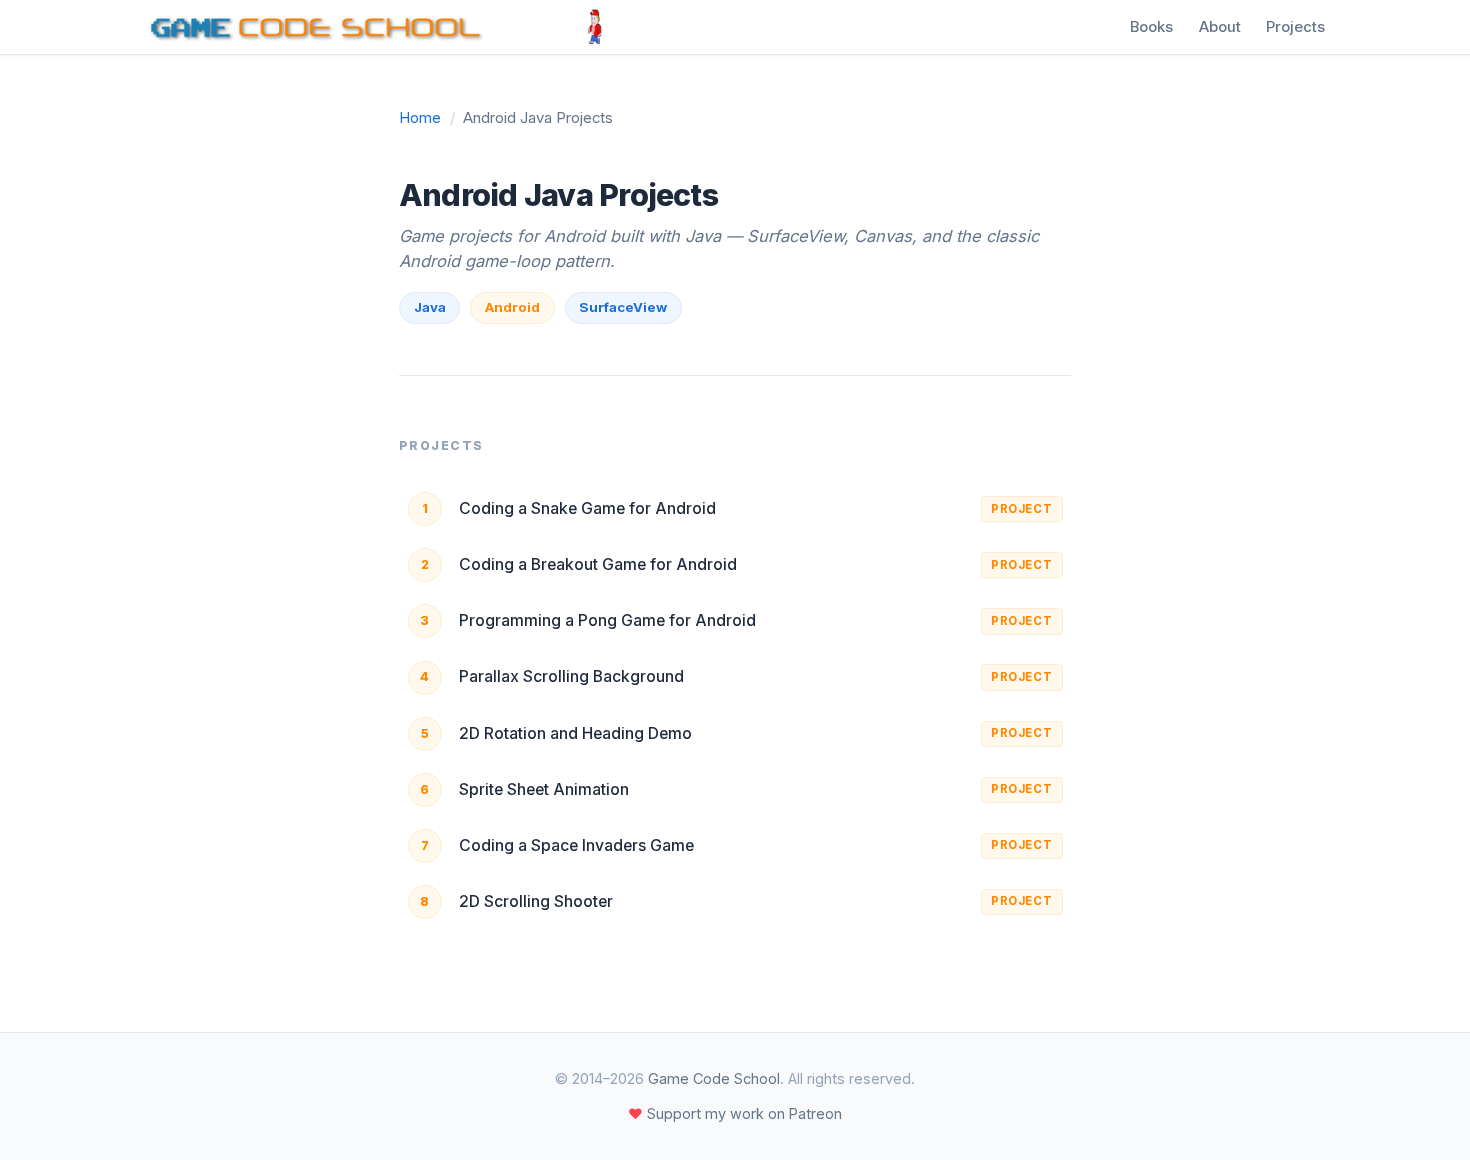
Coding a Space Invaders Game (576, 845)
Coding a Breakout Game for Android (598, 564)
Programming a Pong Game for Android (607, 620)
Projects (1295, 27)
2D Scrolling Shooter (536, 901)
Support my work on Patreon (735, 1113)
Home (420, 118)
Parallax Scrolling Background (571, 676)
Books (1151, 27)
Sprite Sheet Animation (544, 789)
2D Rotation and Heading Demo (575, 733)
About (1220, 27)
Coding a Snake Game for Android (587, 508)
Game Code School (714, 1078)
